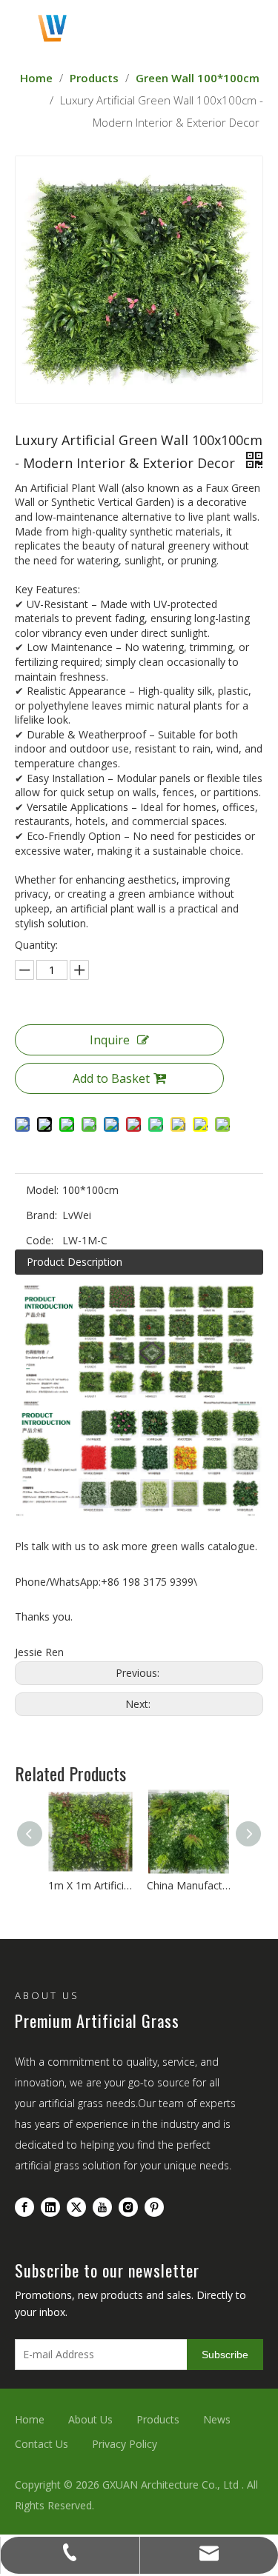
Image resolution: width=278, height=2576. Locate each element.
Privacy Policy (125, 2444)
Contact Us (42, 2444)
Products (158, 2419)
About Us (90, 2419)
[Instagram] (128, 2206)
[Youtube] (102, 2206)
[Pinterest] (154, 2206)
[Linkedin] (50, 2206)
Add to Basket (111, 1078)
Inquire (110, 1040)
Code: (40, 1240)
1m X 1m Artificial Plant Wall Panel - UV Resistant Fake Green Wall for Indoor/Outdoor (90, 1885)
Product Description (75, 1262)
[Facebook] (24, 2206)
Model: (42, 1190)
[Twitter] (76, 2206)
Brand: (42, 1215)
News (217, 2419)
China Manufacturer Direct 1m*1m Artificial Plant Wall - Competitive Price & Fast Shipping (189, 1885)
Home (30, 2419)
